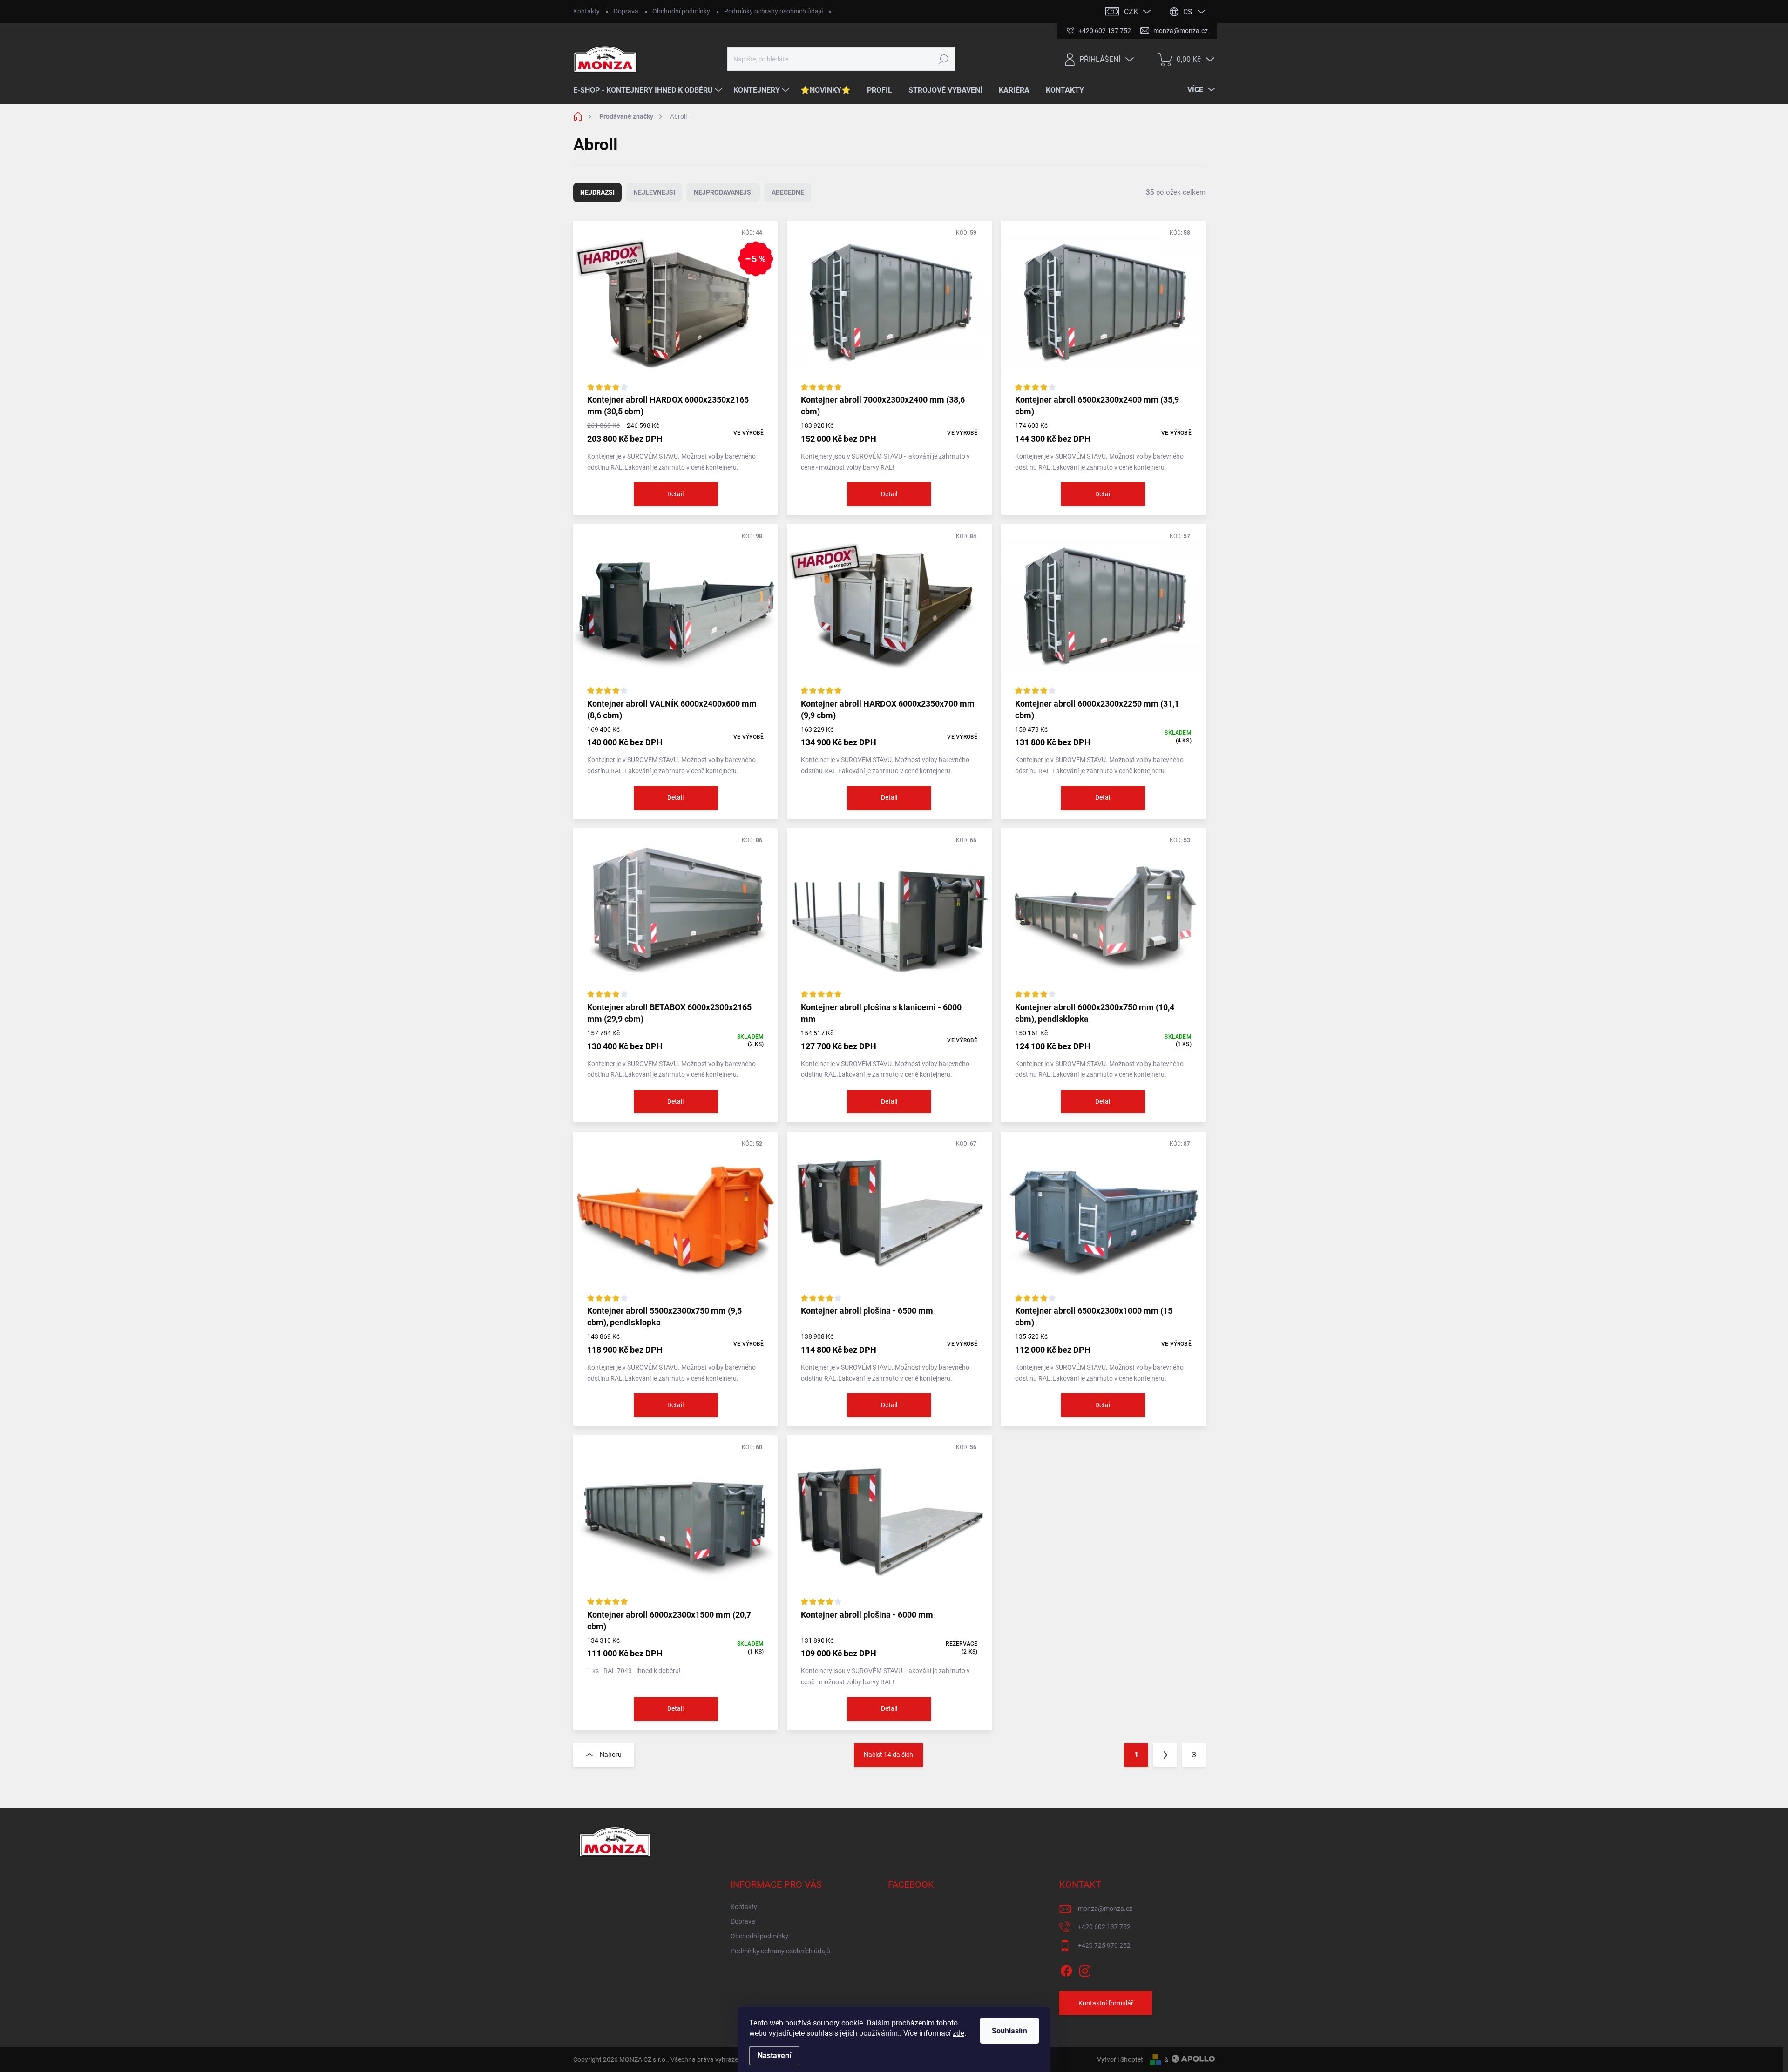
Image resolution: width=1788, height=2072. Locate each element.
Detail (675, 494)
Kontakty (586, 11)
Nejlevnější (654, 192)
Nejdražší (597, 192)
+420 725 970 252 (1104, 1945)
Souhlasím (1009, 2031)
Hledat (944, 59)
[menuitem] (649, 90)
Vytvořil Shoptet (1120, 2059)
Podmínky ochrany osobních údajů (774, 11)
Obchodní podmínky (681, 11)
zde (958, 2033)
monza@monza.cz (1105, 1909)
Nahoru (611, 1755)
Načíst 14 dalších (888, 1755)
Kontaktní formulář (1106, 2003)
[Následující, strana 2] (1165, 1755)
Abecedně (788, 192)
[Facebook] (1066, 1969)
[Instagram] (1085, 1969)
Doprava (626, 11)
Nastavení (774, 2055)
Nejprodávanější (723, 192)
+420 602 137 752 (1104, 1927)
